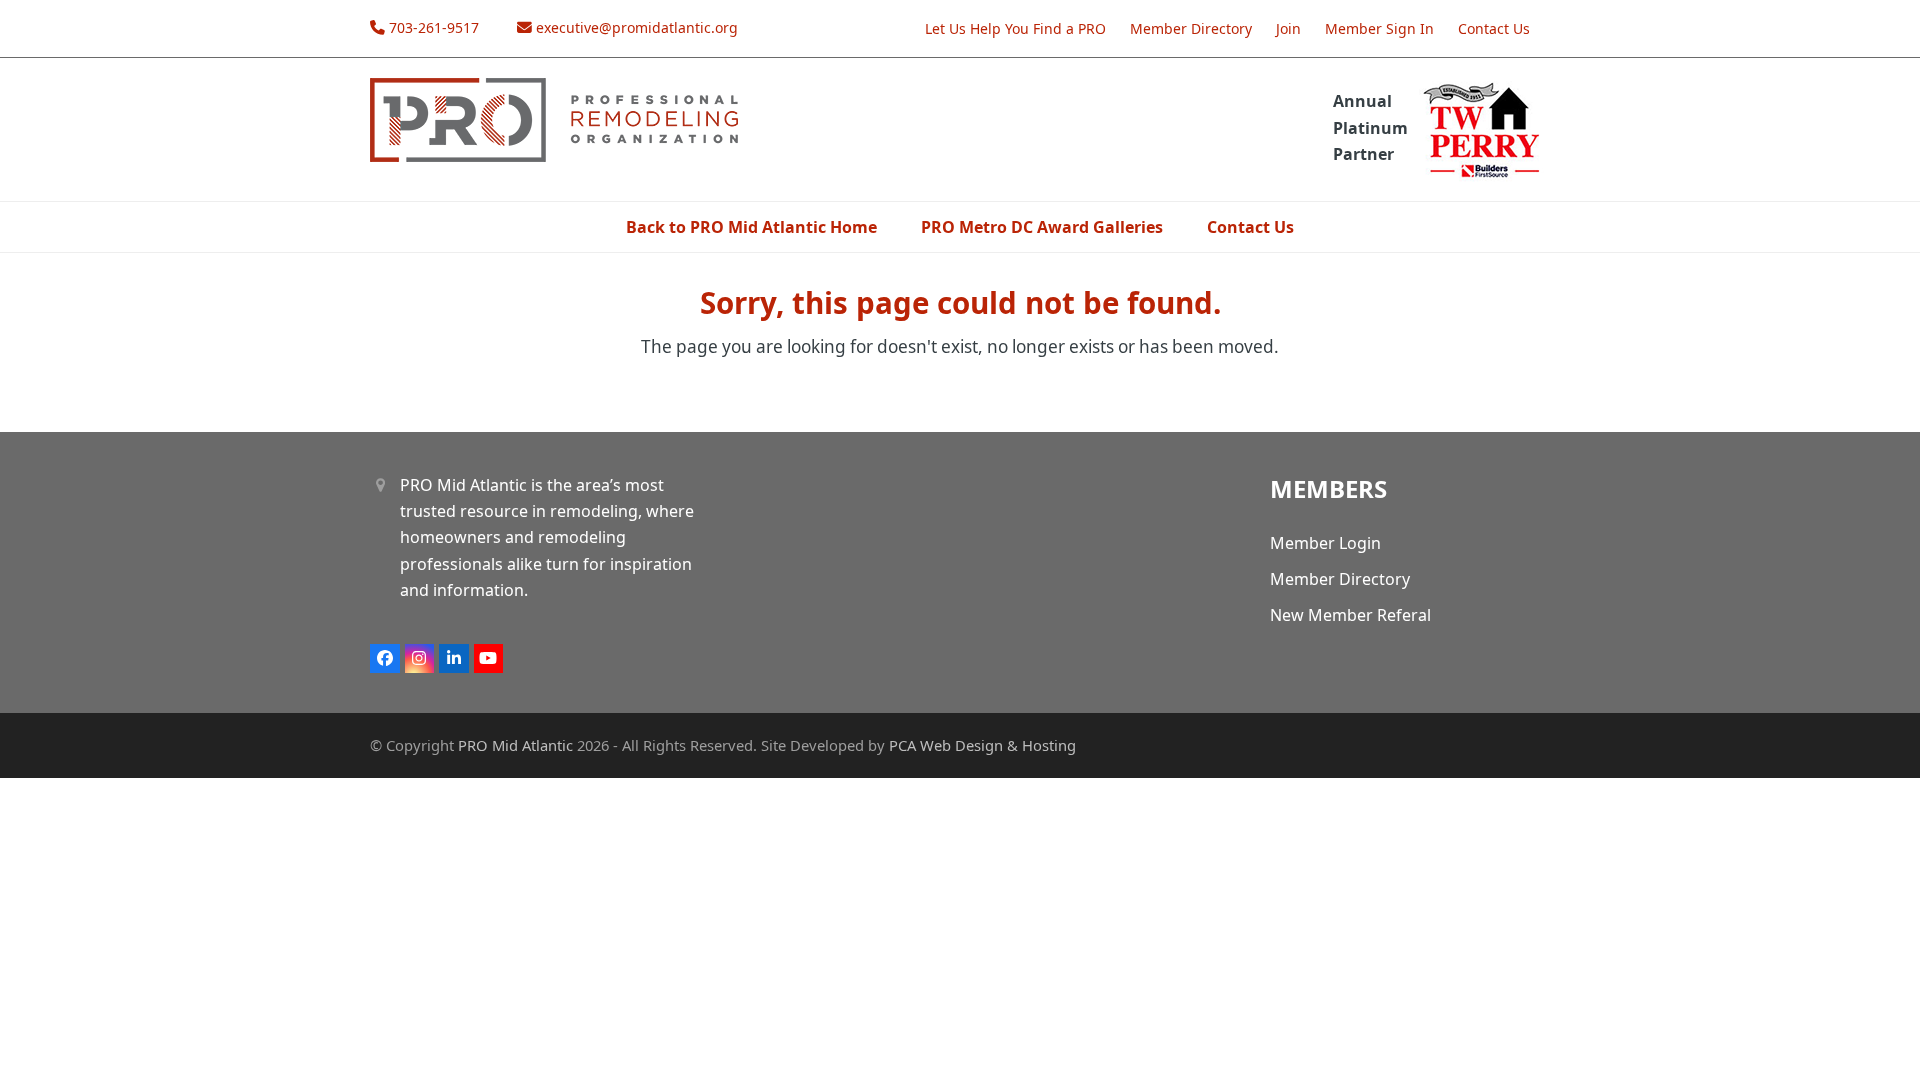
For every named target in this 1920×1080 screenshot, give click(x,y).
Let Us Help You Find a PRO (1015, 28)
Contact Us (1494, 28)
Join (1288, 28)
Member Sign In (1379, 28)
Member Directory (1191, 28)
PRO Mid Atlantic (515, 745)
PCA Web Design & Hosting (982, 745)
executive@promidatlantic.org (637, 27)
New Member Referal (1350, 615)
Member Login (1325, 543)
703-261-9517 (434, 27)
